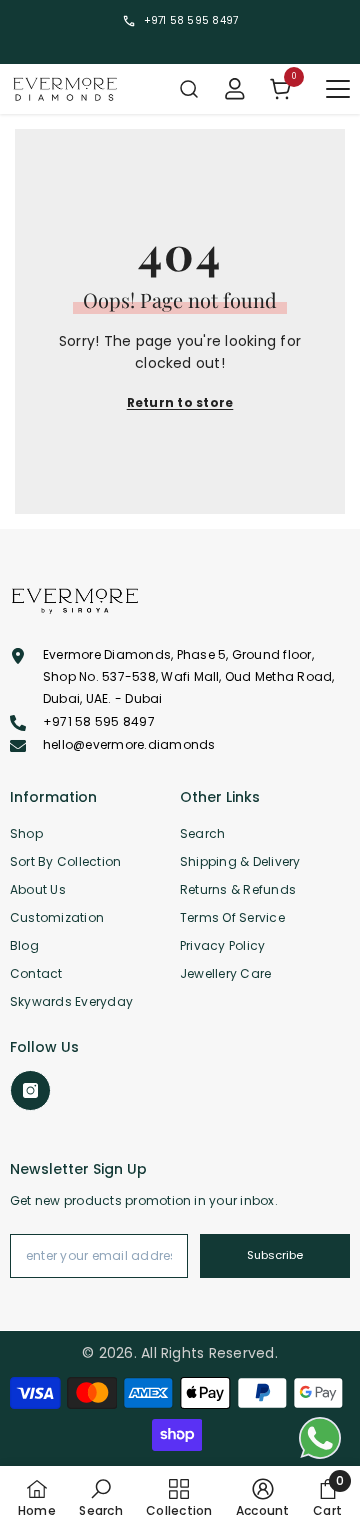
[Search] (189, 89)
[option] (180, 21)
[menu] (338, 89)
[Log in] (235, 89)
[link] (100, 1497)
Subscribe (275, 1255)
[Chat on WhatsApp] (320, 1438)
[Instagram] (30, 1090)
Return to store (180, 402)
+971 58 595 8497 (191, 20)
